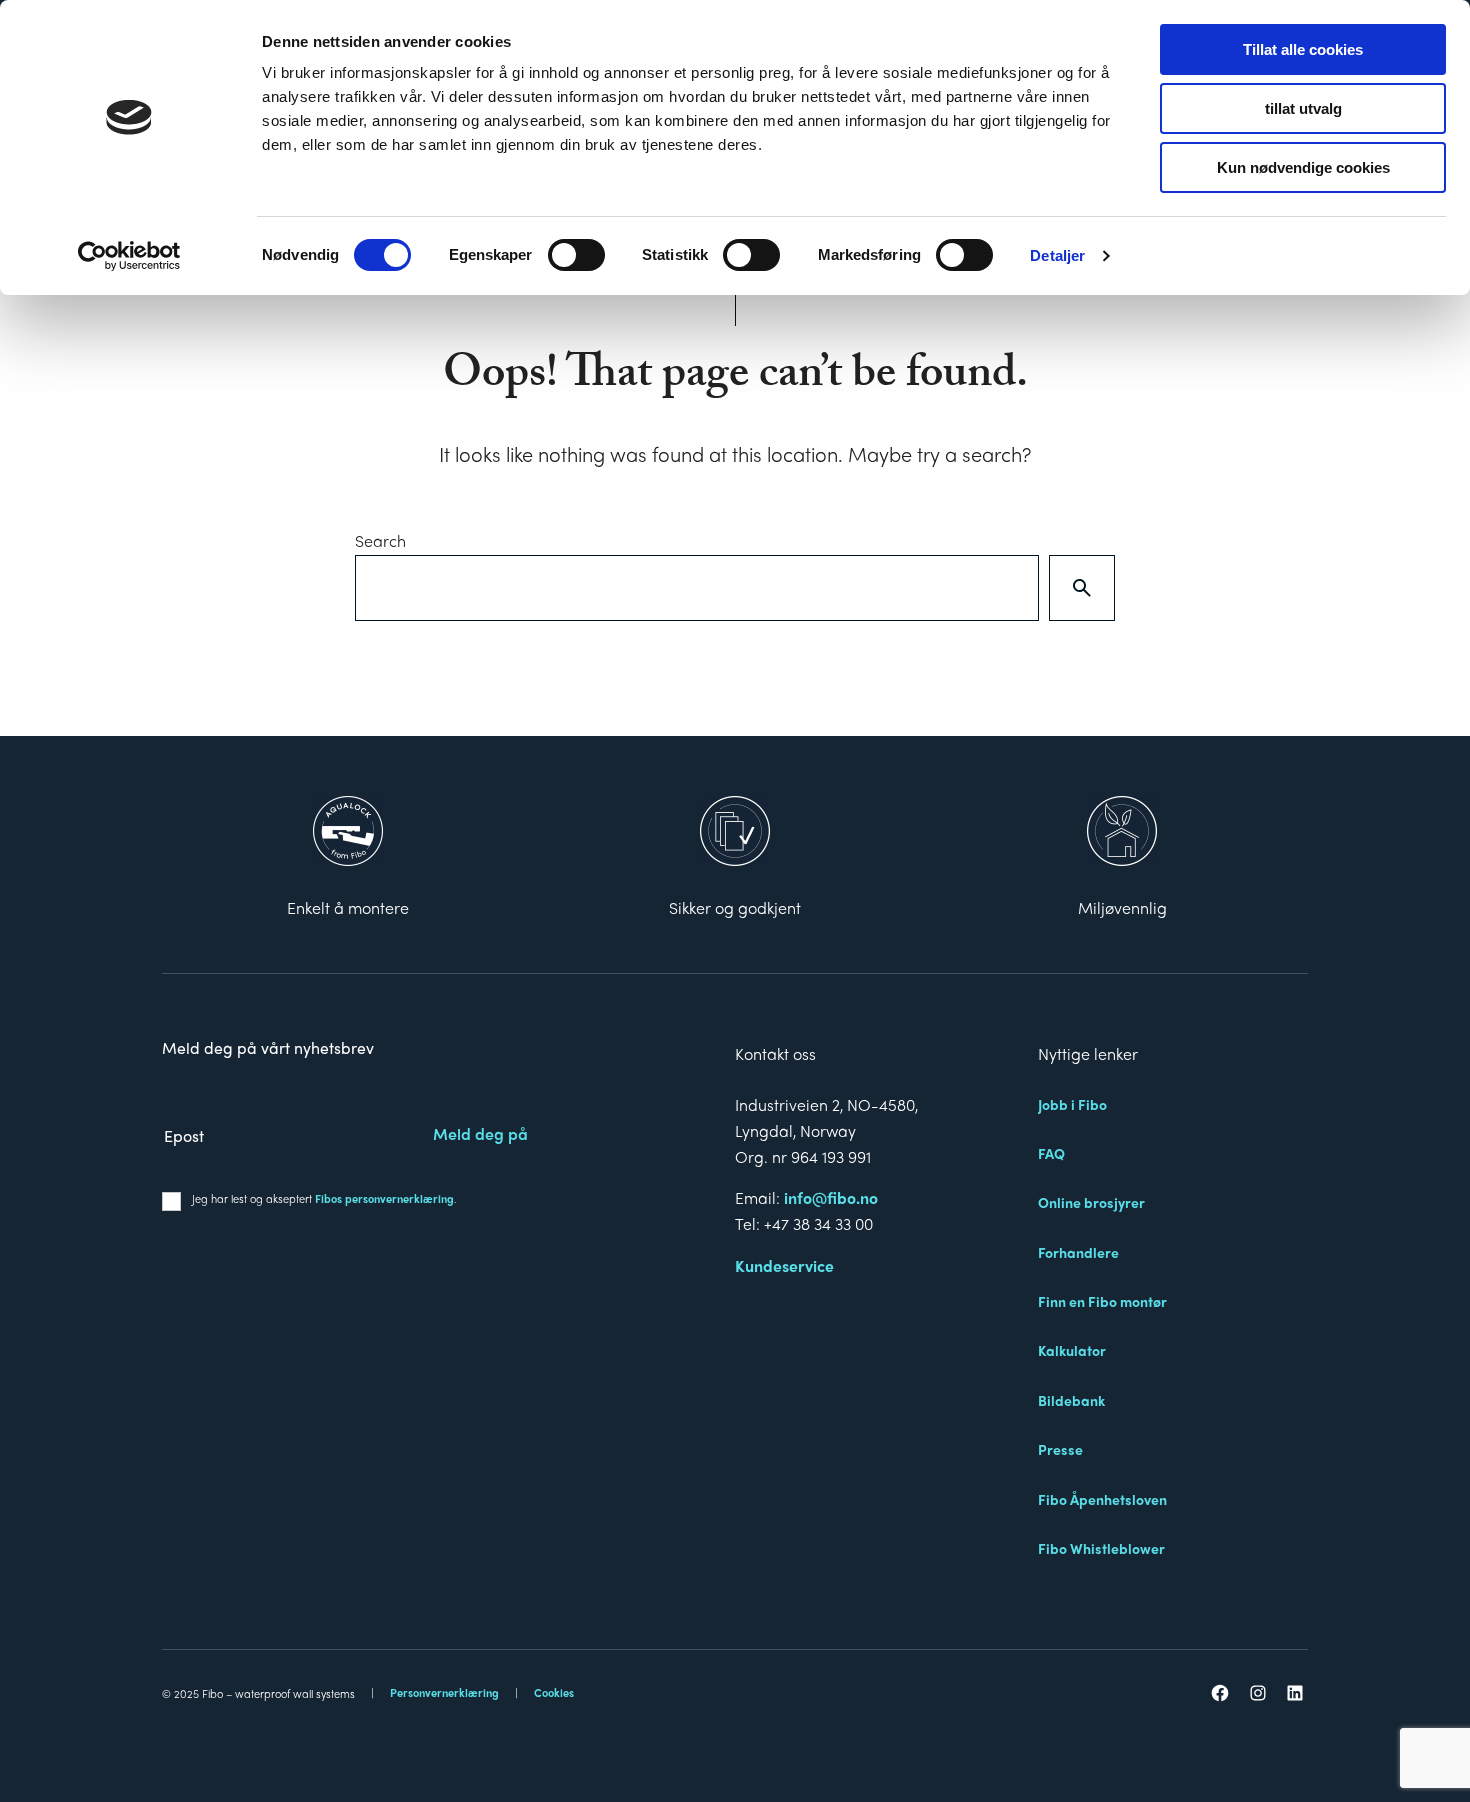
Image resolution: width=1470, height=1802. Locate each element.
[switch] (576, 255)
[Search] (1082, 588)
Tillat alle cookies (1303, 49)
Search (380, 540)
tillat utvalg (1303, 108)
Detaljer (1057, 255)
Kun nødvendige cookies (1303, 167)
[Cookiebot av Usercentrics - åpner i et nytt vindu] (129, 256)
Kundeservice (784, 1265)
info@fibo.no (831, 1197)
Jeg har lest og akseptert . (324, 1198)
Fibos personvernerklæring (384, 1198)
